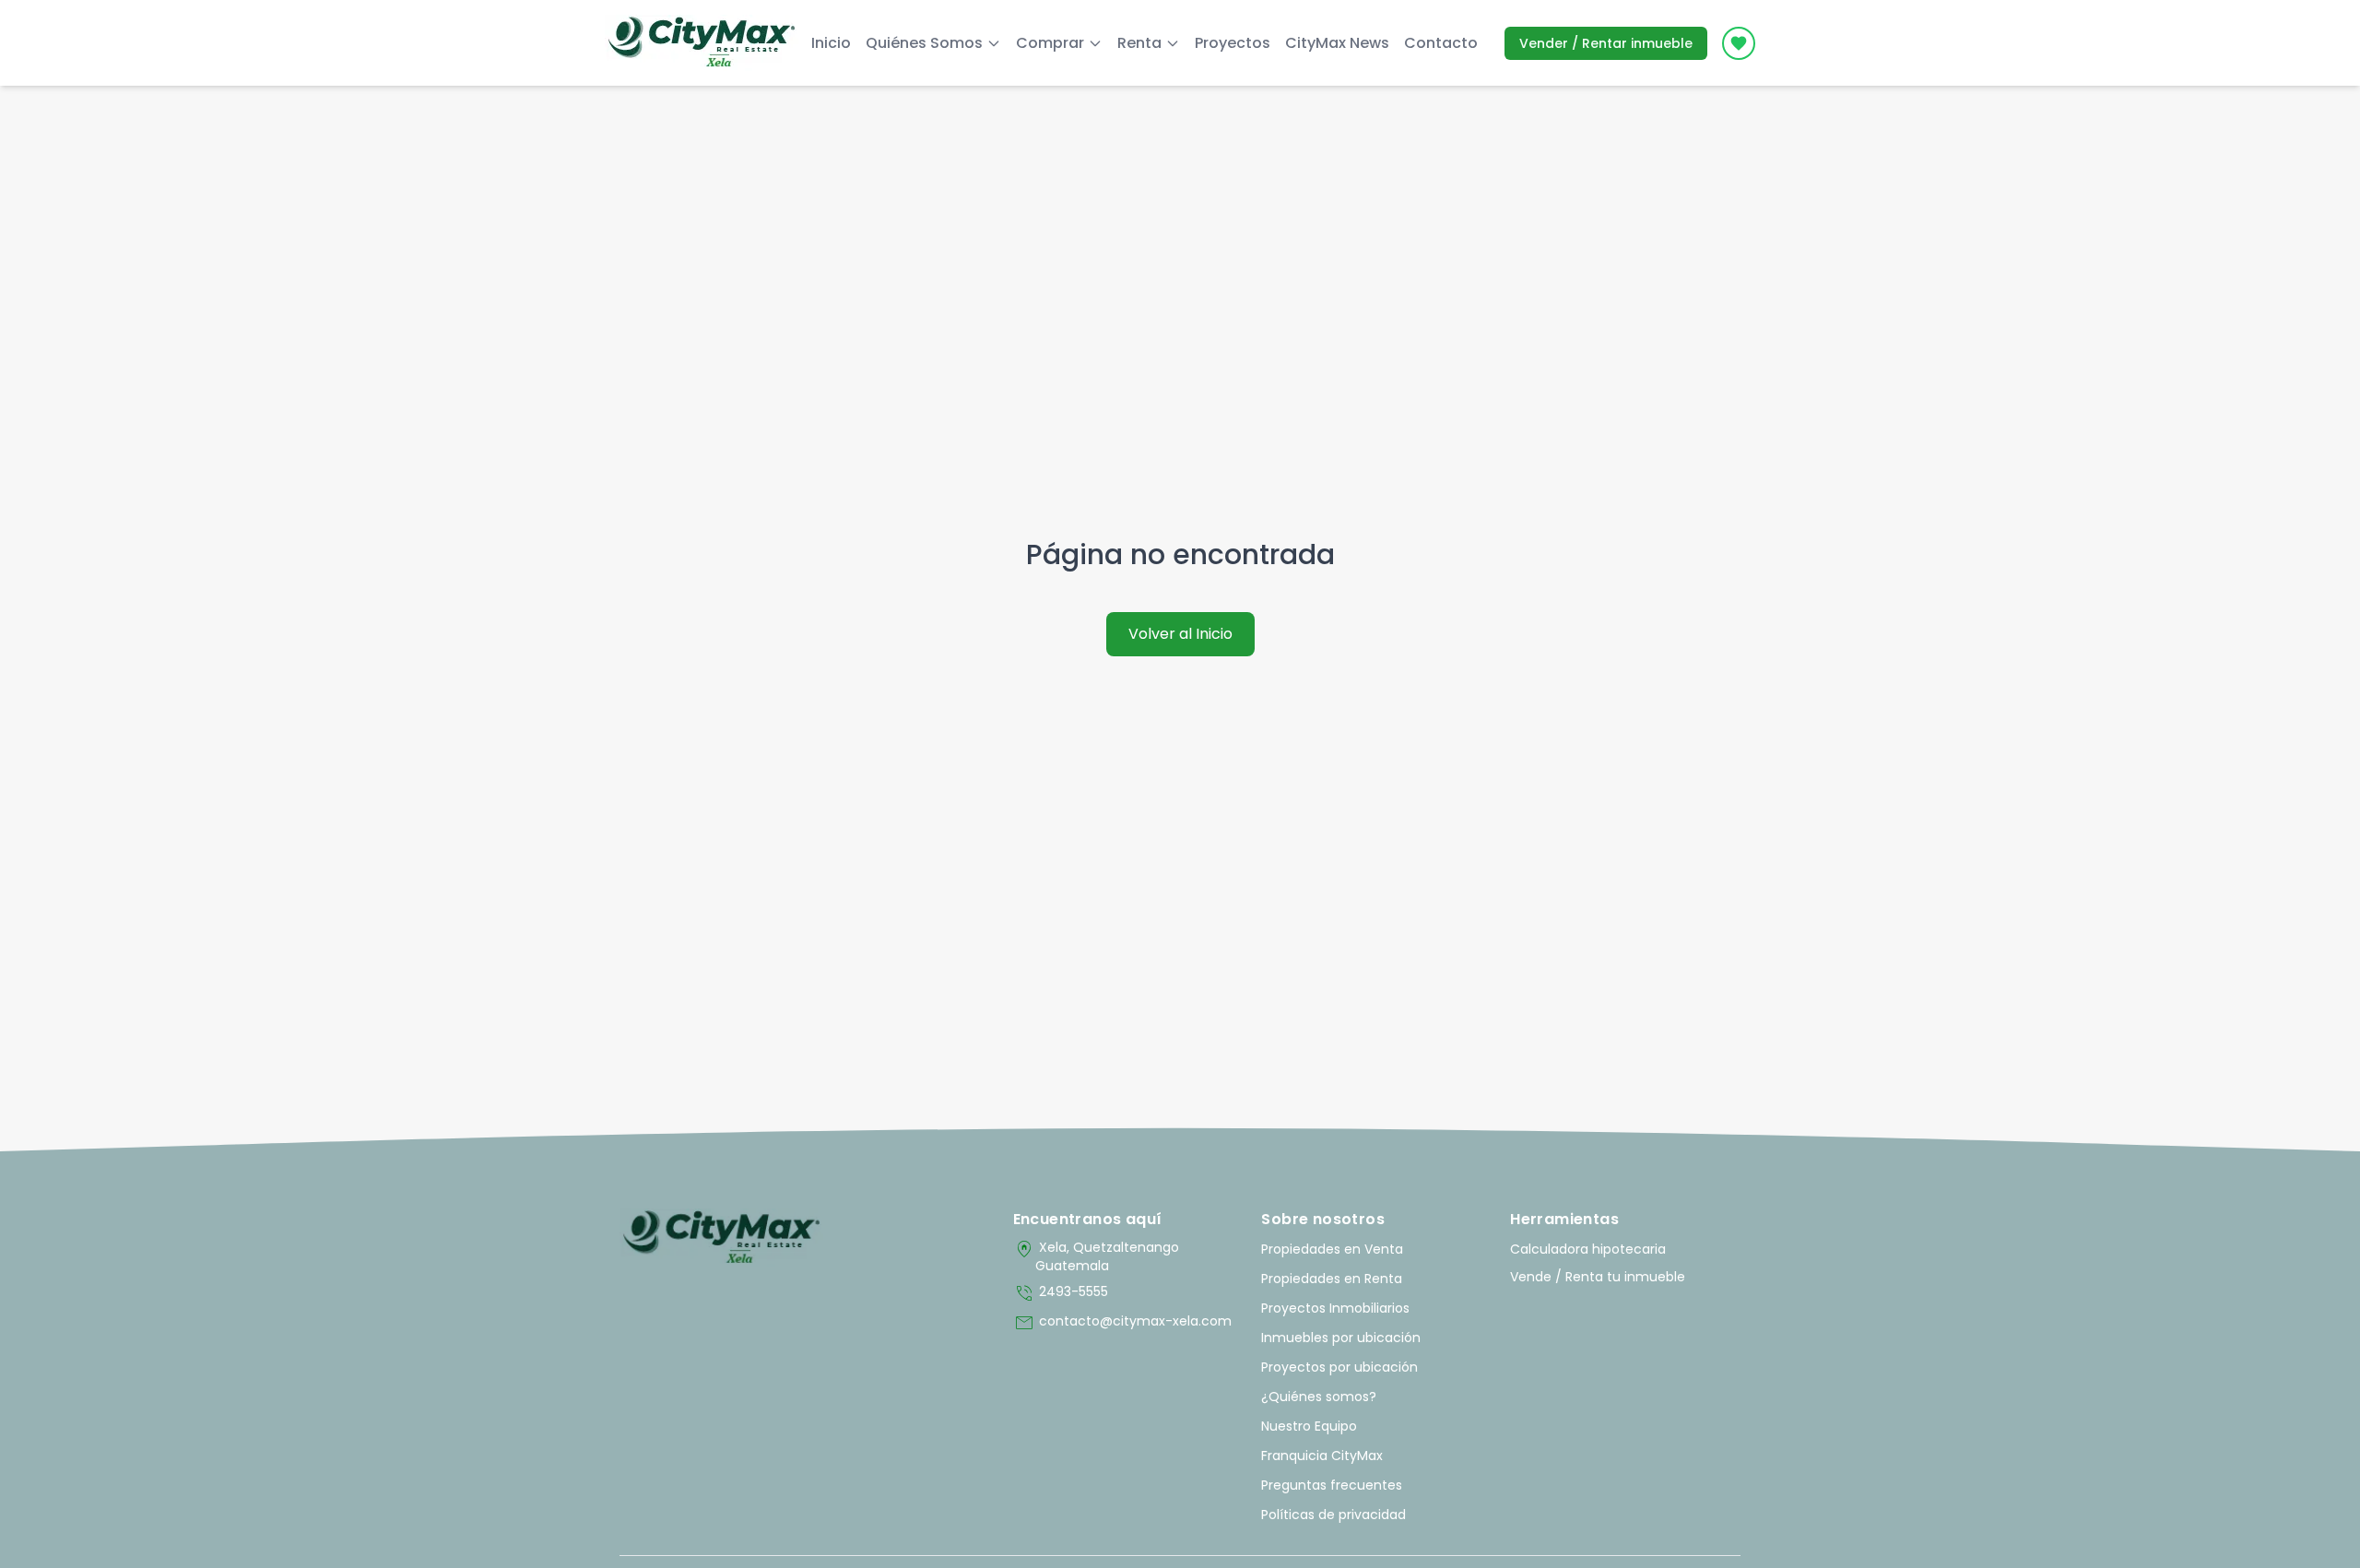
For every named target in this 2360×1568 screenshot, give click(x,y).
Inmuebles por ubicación (1341, 1338)
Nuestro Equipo (1309, 1426)
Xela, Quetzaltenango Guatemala (1096, 1256)
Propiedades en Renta (1332, 1279)
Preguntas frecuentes (1332, 1485)
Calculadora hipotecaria (1588, 1249)
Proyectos (1233, 43)
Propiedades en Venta (1332, 1249)
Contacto (1441, 43)
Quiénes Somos (924, 43)
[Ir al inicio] (721, 1238)
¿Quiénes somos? (1319, 1397)
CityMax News (1337, 43)
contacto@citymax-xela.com (1122, 1323)
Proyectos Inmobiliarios (1335, 1308)
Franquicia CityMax (1322, 1456)
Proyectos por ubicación (1339, 1367)
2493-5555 (1061, 1293)
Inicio (831, 43)
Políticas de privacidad (1333, 1515)
